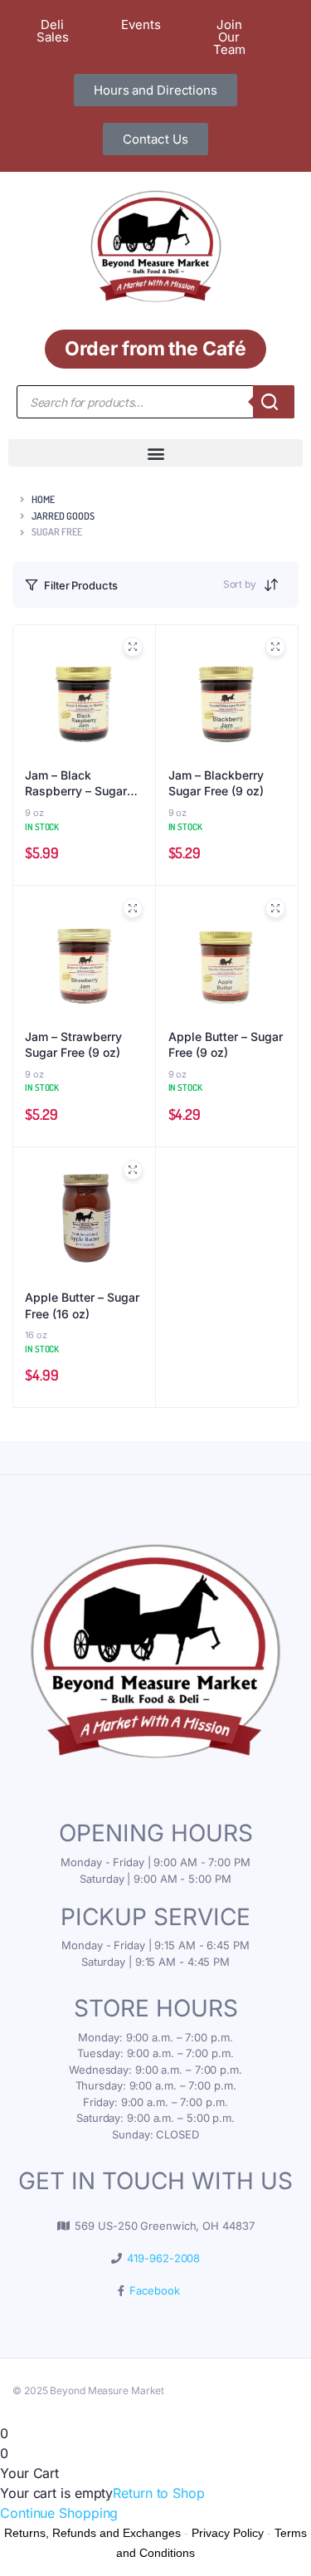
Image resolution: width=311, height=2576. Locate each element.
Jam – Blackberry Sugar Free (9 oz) (216, 783)
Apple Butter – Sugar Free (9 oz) (226, 1045)
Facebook (151, 2290)
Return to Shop (159, 2493)
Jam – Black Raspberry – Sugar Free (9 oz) (76, 784)
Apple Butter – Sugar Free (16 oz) (82, 1305)
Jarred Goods (63, 516)
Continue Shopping (59, 2513)
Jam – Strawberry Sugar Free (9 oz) (73, 1045)
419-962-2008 (161, 2258)
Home (43, 499)
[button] (155, 453)
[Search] (274, 402)
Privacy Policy (228, 2533)
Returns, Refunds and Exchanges (92, 2533)
